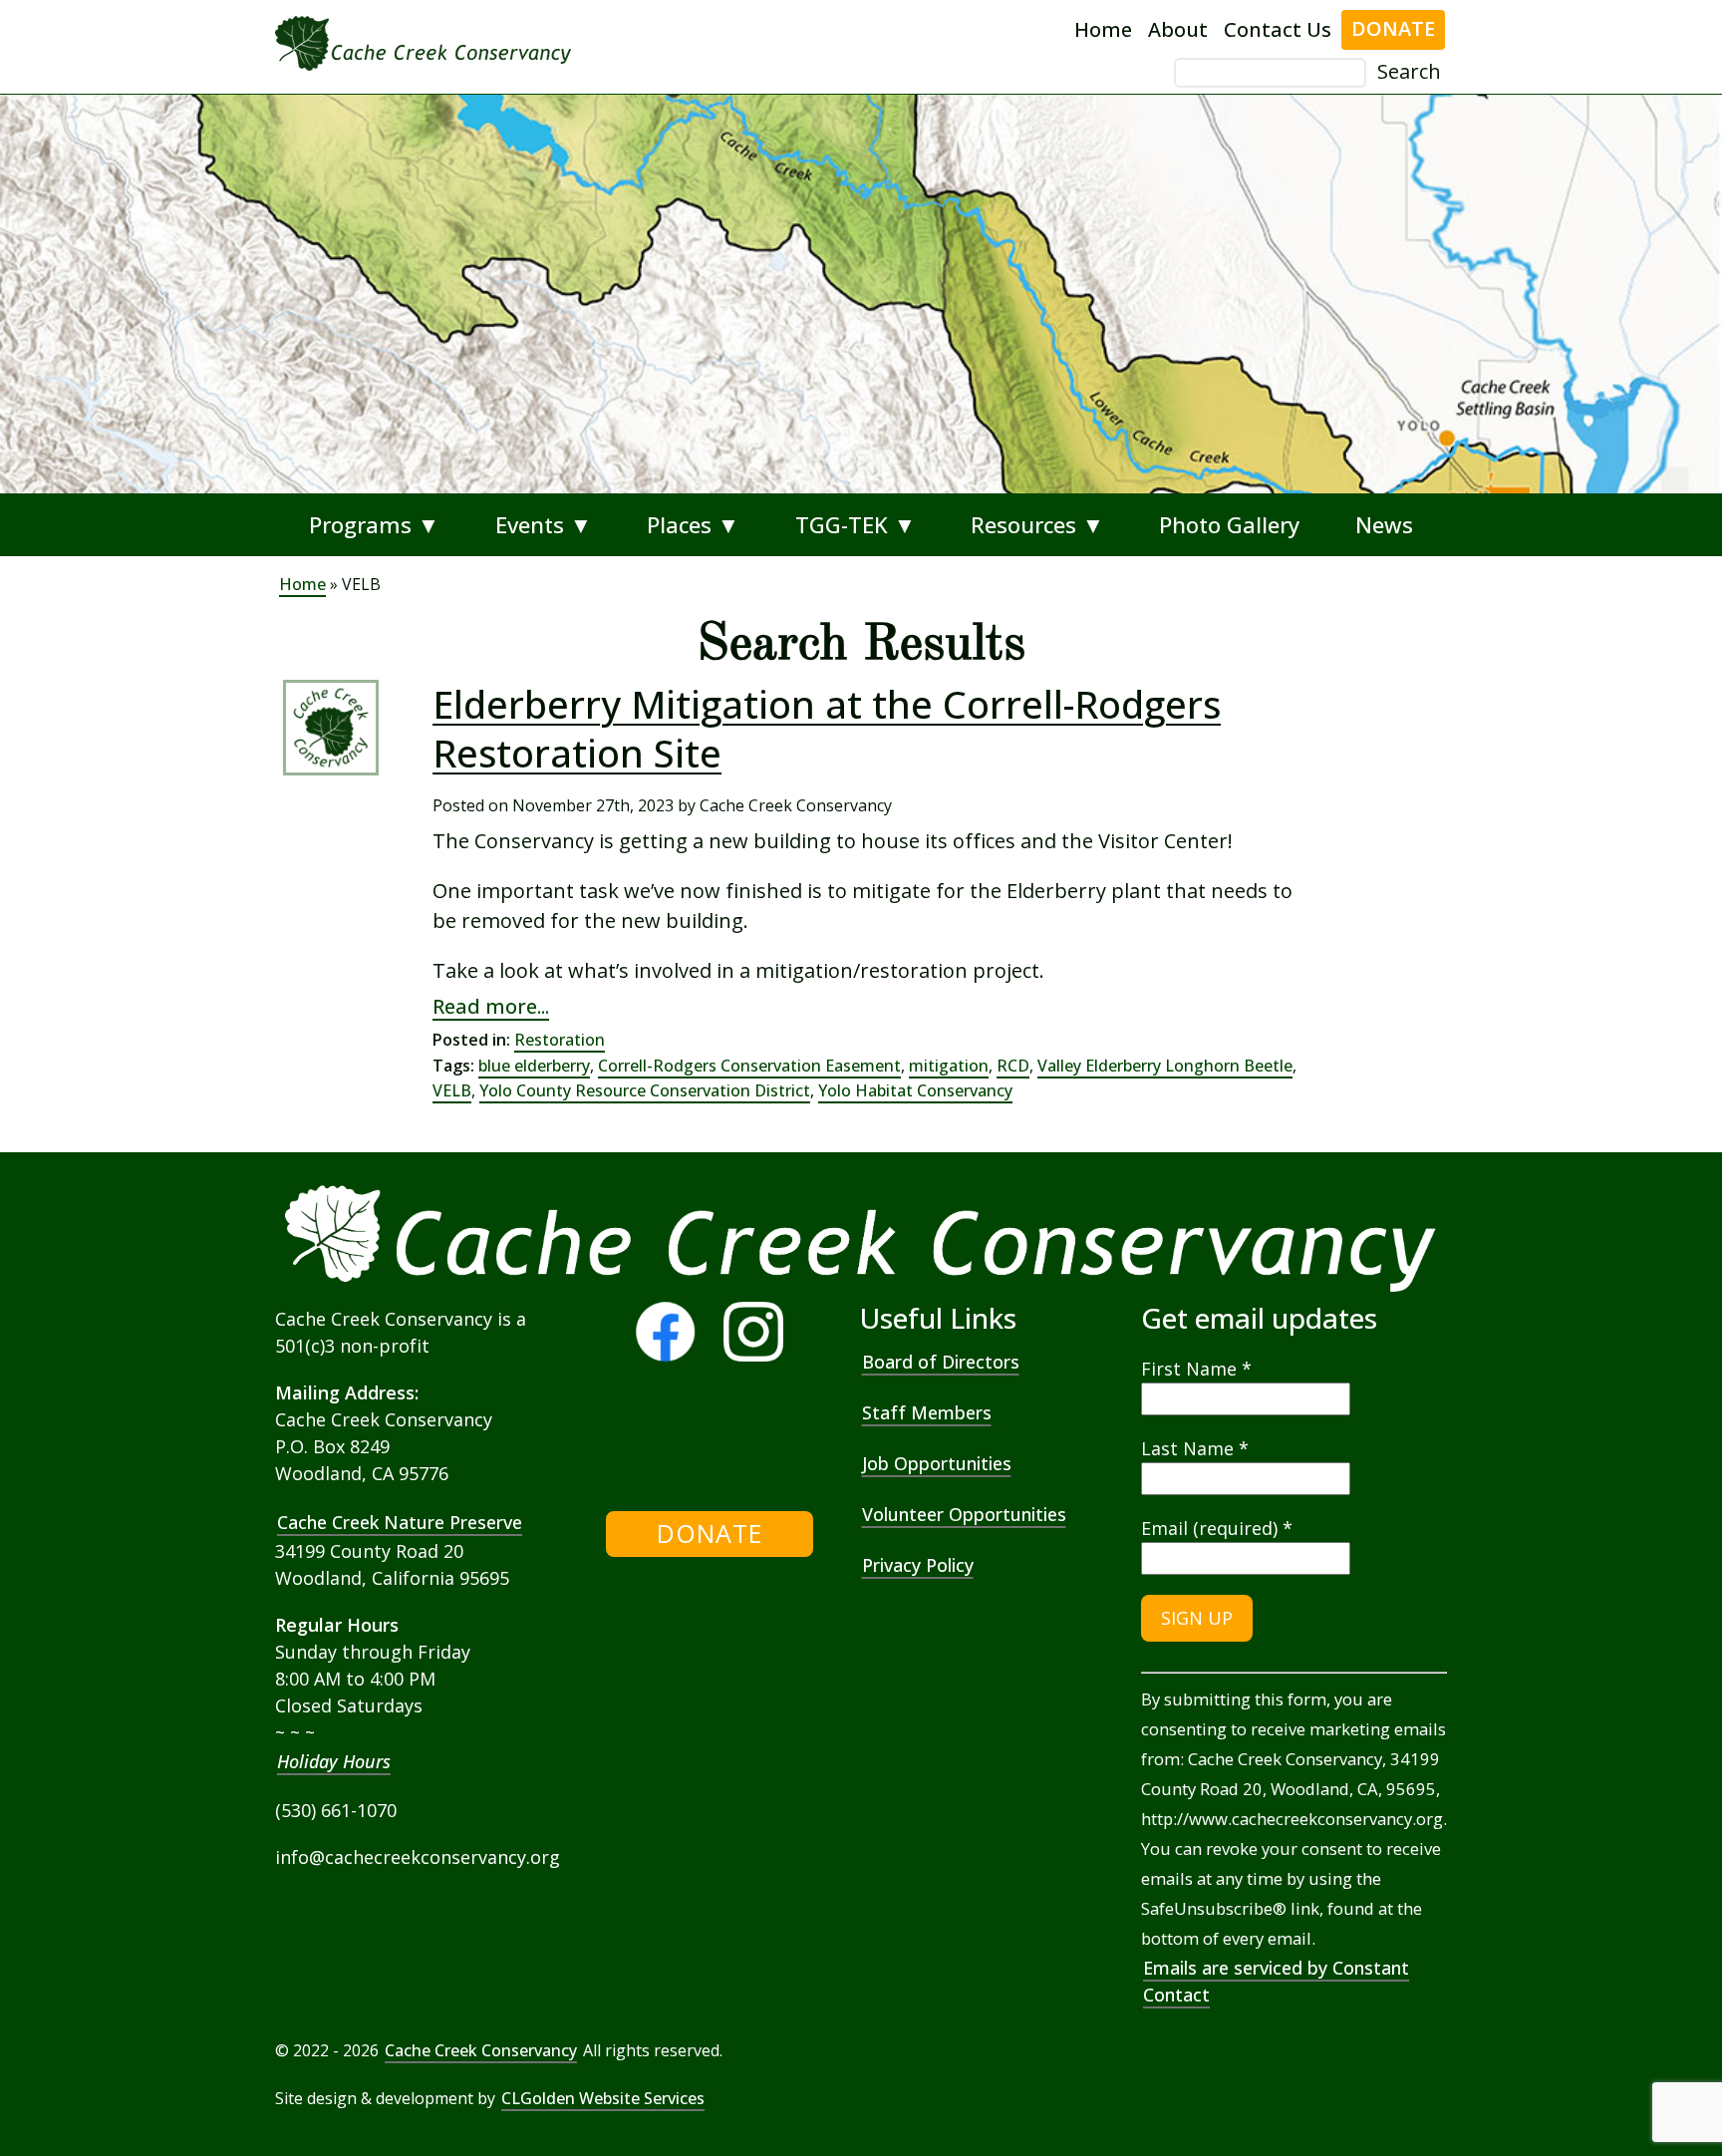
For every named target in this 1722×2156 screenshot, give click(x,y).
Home (1103, 29)
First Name (1196, 1369)
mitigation (949, 1066)
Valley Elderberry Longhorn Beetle (1165, 1066)
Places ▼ (693, 524)
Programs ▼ (374, 524)
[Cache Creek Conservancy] (658, 1458)
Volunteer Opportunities (964, 1514)
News (1384, 524)
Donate (1393, 28)
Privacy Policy (918, 1565)
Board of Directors (941, 1362)
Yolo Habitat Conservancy (915, 1090)
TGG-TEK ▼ (856, 524)
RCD (1013, 1066)
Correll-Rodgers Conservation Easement (749, 1066)
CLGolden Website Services (603, 2098)
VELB (452, 1090)
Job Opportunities (937, 1463)
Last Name (1195, 1448)
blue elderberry (534, 1066)
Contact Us (1278, 29)
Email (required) (1217, 1528)
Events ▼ (544, 524)
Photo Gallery (1229, 524)
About (1178, 29)
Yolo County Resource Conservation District (645, 1090)
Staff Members (927, 1412)
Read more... (491, 1006)
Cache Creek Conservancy (481, 2050)
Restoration (560, 1040)
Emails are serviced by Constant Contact (1276, 1981)
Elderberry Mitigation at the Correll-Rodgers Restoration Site (827, 729)
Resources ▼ (1037, 524)
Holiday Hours (334, 1761)
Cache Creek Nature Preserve (400, 1522)
